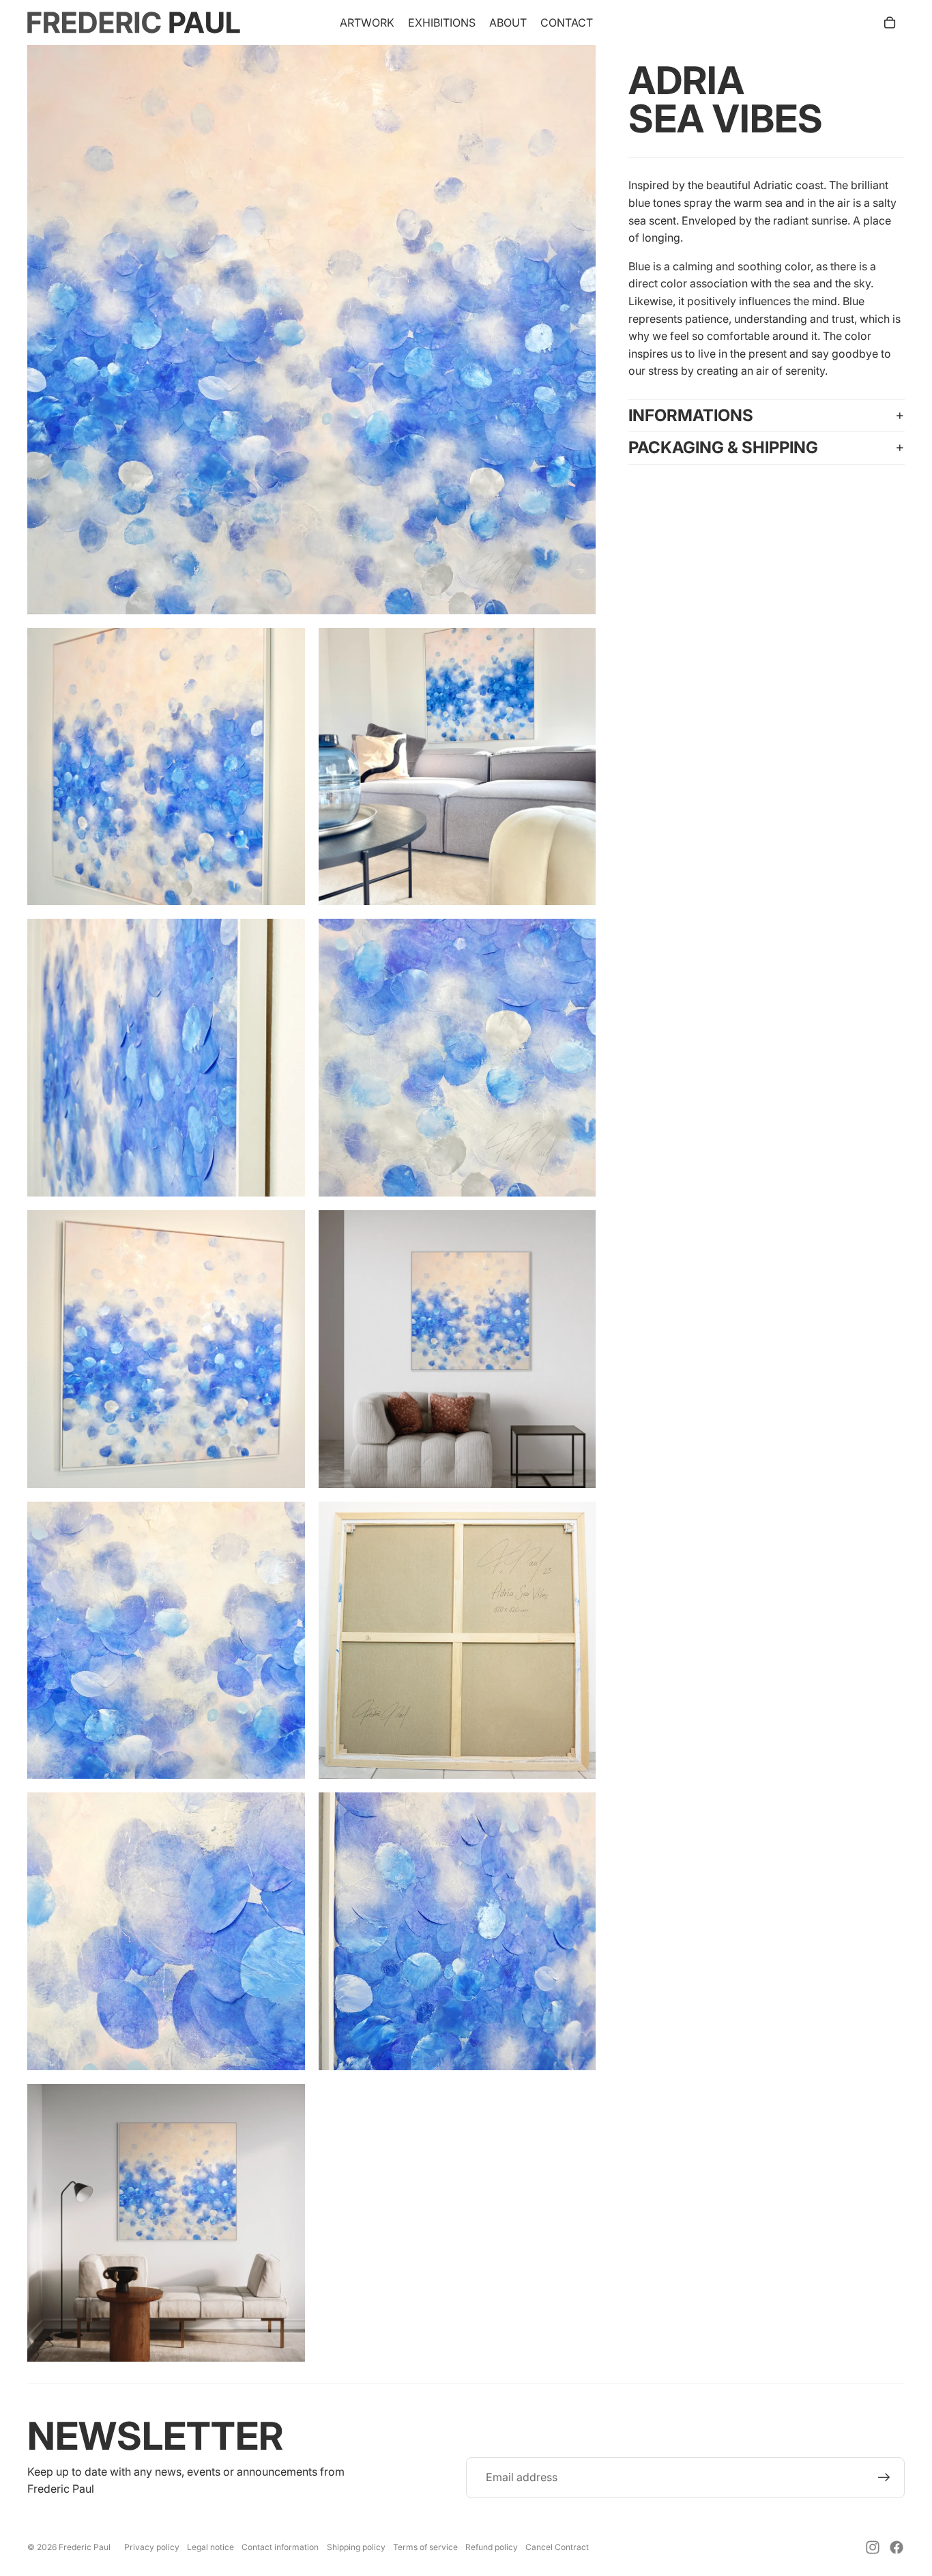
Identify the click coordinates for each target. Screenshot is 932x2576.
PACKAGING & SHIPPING (723, 447)
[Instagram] (873, 2547)
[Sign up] (884, 2478)
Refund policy (492, 2547)
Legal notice (210, 2547)
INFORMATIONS (691, 415)
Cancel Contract (557, 2547)
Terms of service (425, 2547)
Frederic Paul (85, 2547)
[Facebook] (897, 2547)
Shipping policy (356, 2547)
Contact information (280, 2547)
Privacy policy (152, 2547)
